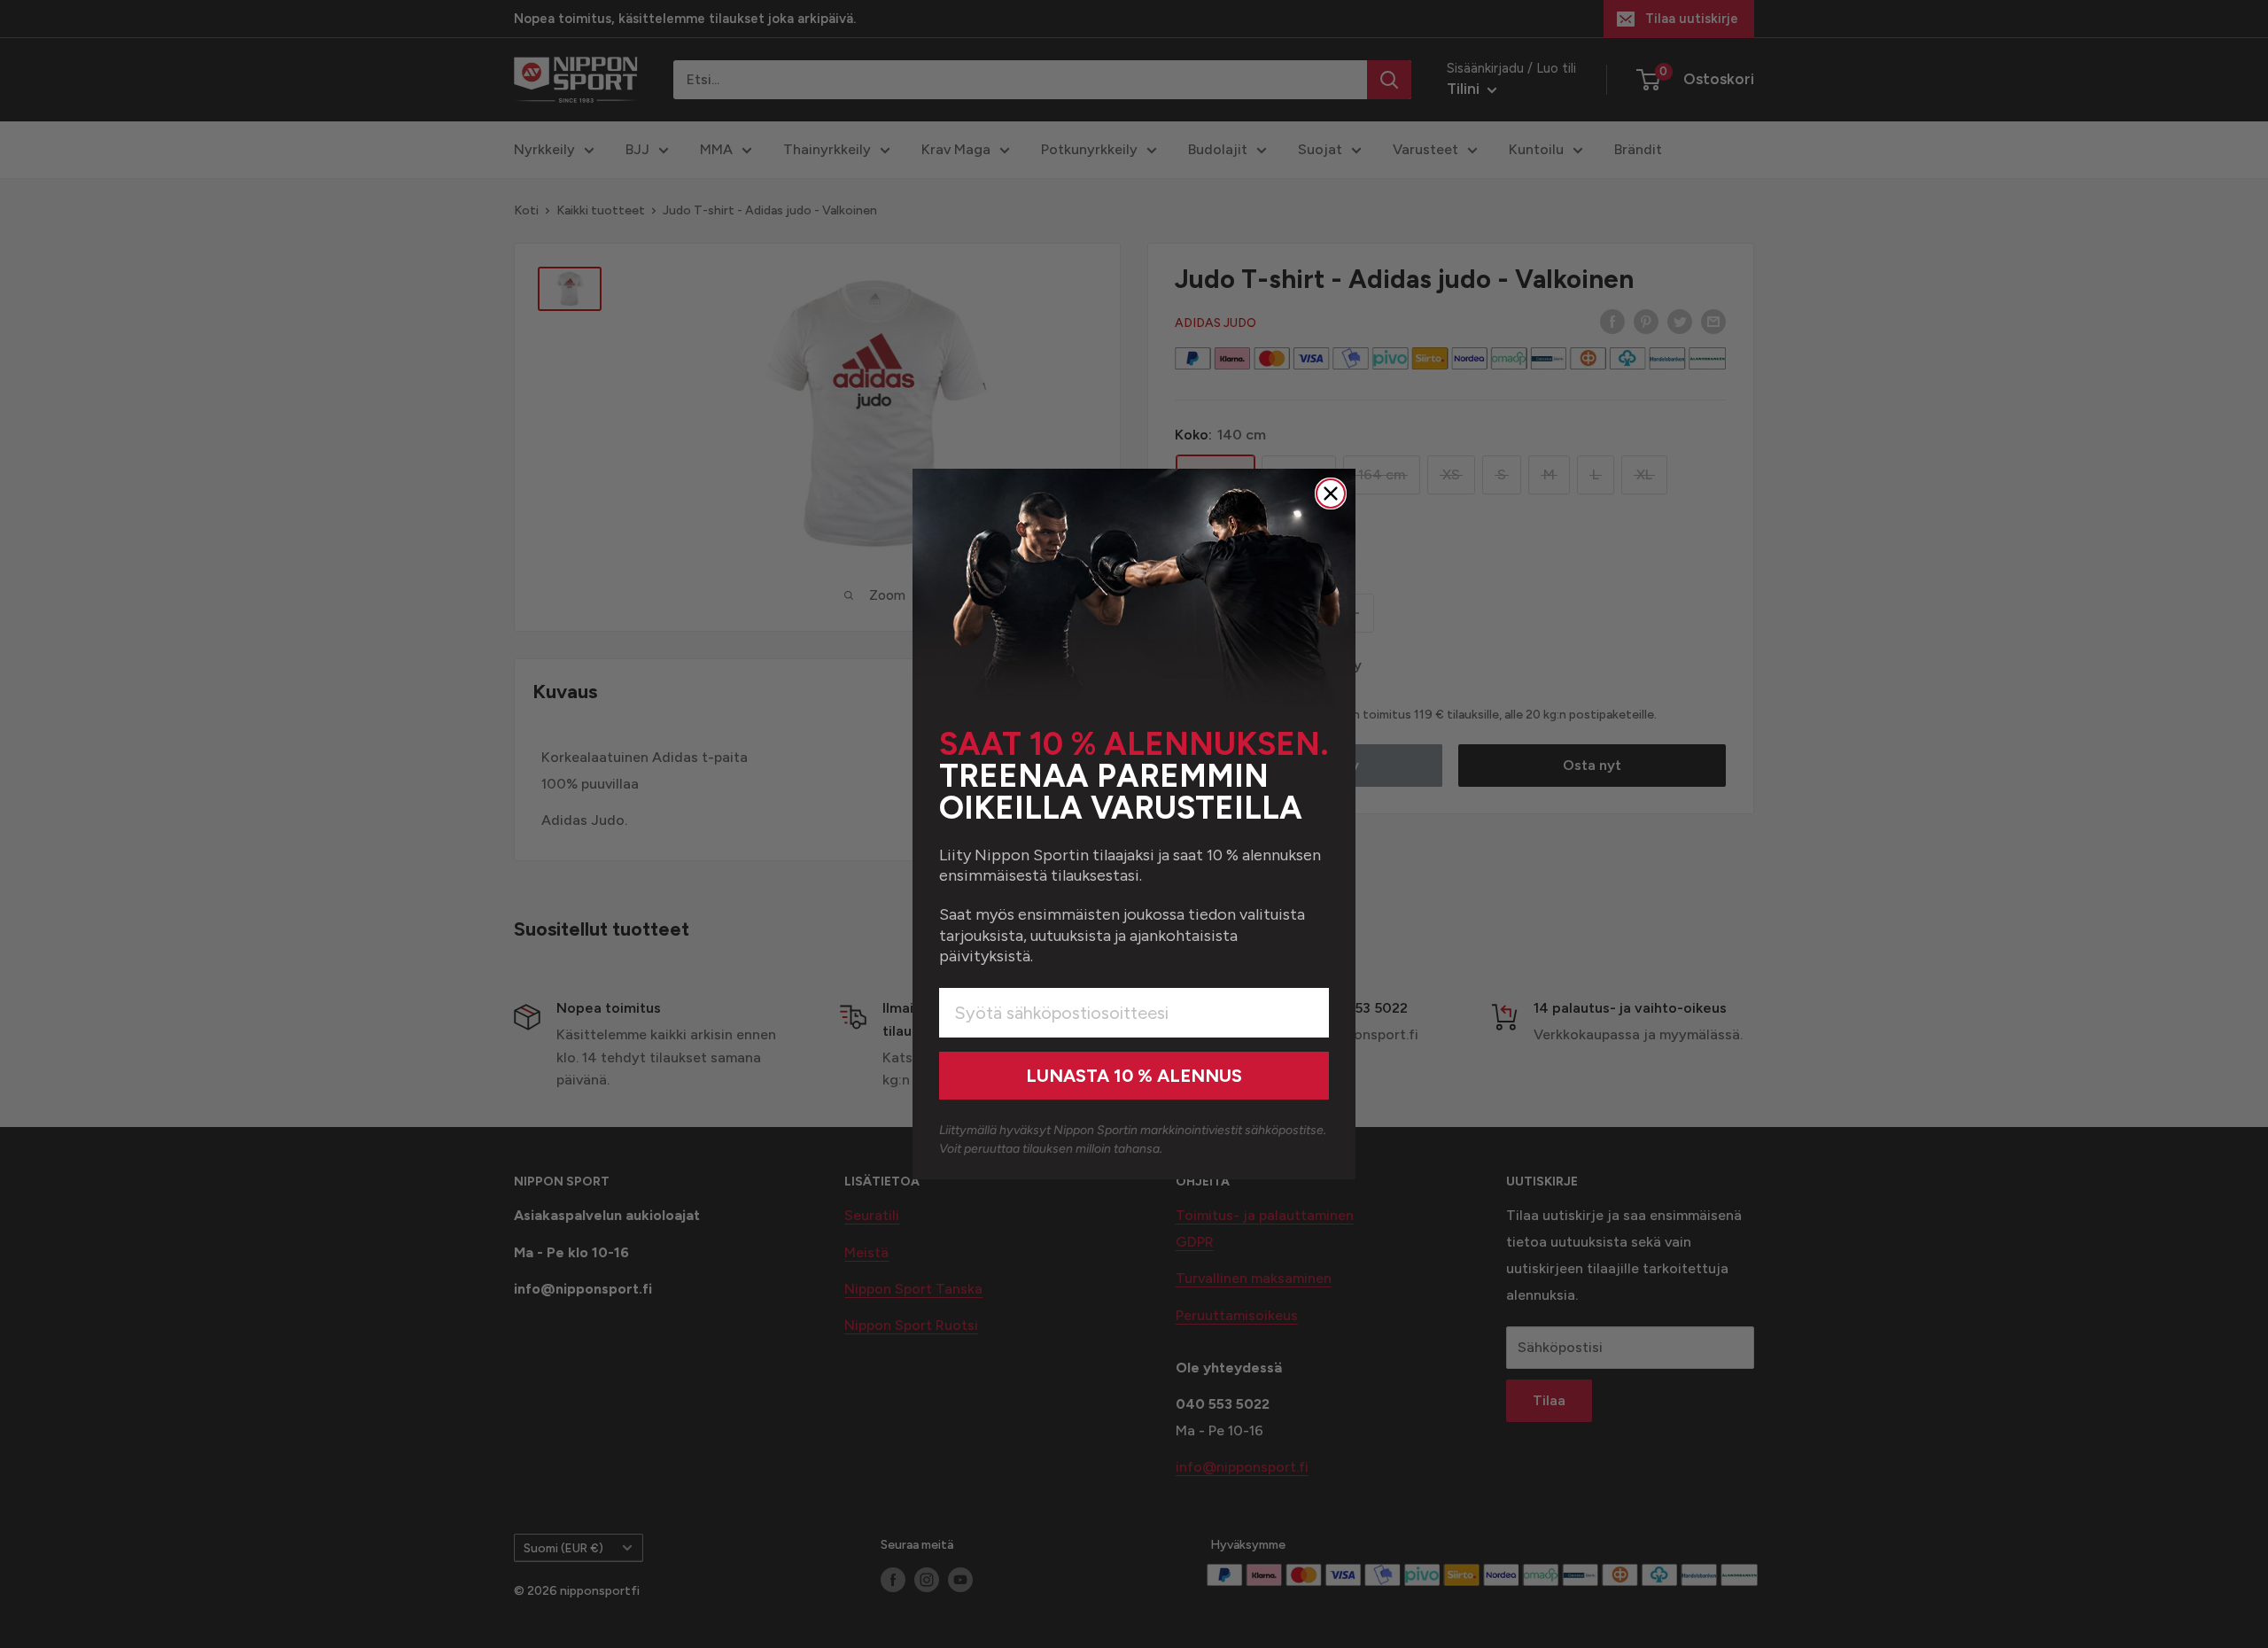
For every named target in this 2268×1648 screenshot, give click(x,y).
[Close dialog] (1331, 494)
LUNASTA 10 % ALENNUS (1134, 1076)
